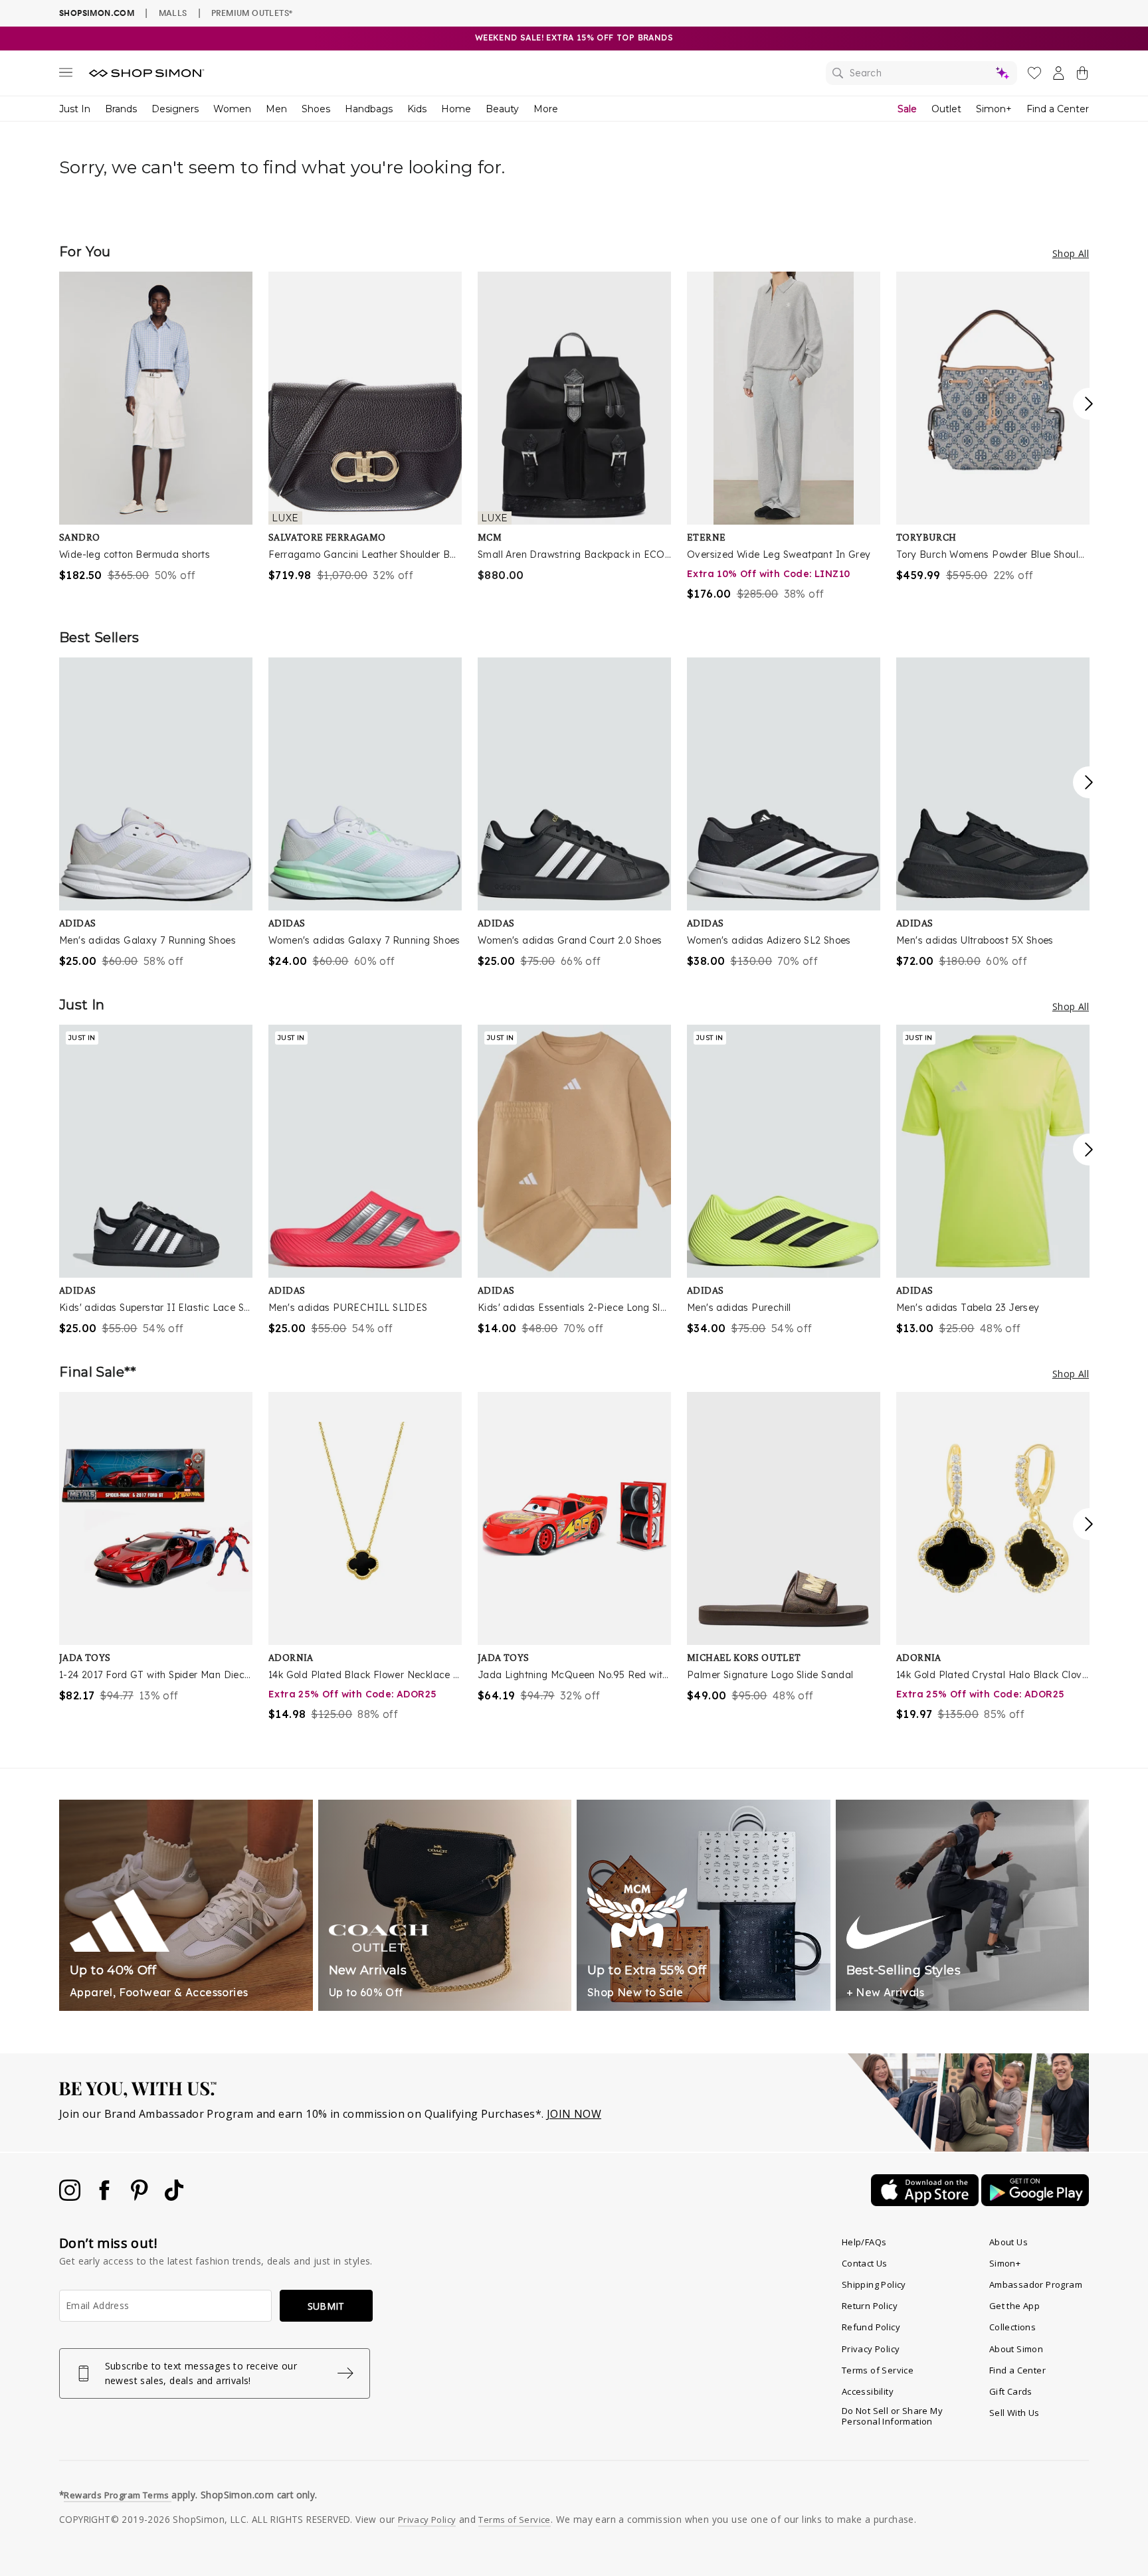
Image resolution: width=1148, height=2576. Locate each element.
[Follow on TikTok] (174, 2197)
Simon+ (994, 109)
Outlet (946, 109)
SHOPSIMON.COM (97, 13)
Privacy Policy (871, 2349)
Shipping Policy (874, 2284)
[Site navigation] (66, 75)
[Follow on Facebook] (106, 2197)
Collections (1012, 2327)
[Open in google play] (1035, 2202)
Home (456, 109)
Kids (417, 109)
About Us (1008, 2242)
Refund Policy (871, 2327)
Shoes (316, 109)
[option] (156, 427)
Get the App (1014, 2306)
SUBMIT (326, 2306)
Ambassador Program (1036, 2284)
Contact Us (865, 2263)
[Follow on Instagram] (71, 2197)
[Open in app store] (926, 2202)
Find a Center (1058, 109)
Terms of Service (878, 2370)
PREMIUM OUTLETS (252, 13)
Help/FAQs (864, 2242)
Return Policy (870, 2306)
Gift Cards (1011, 2391)
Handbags (369, 109)
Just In (75, 109)
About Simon (1016, 2349)
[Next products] (1089, 404)
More (546, 109)
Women (232, 109)
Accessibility (868, 2391)
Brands (121, 109)
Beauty (502, 109)
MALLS (173, 13)
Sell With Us (1014, 2413)
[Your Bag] (1082, 76)
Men (276, 109)
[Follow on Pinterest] (141, 2197)
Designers (175, 109)
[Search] (921, 73)
